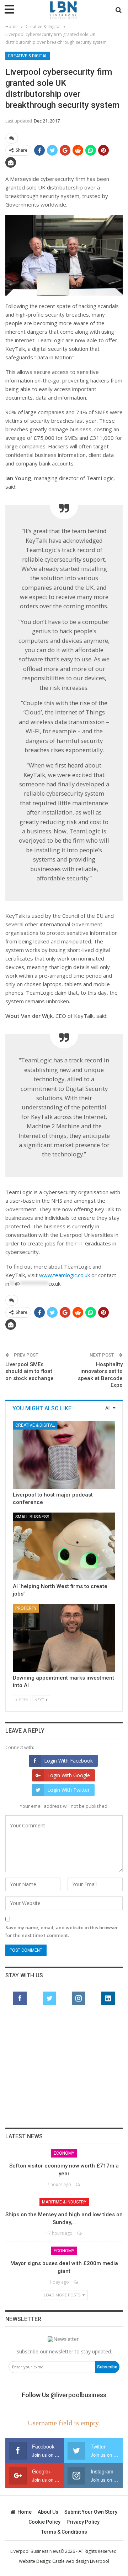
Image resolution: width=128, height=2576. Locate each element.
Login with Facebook (68, 1761)
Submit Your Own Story (91, 2512)
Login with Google (69, 1775)
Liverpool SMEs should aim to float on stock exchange (30, 1371)
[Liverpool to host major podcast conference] (64, 1455)
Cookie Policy (44, 2522)
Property (26, 1608)
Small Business (32, 1517)
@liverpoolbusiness (78, 2395)
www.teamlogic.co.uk (65, 1275)
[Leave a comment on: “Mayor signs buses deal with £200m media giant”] (76, 2282)
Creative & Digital (28, 56)
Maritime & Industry (64, 2202)
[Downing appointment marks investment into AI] (64, 1638)
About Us (48, 2512)
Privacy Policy (83, 2522)
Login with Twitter (68, 1790)
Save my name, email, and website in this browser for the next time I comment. (62, 1931)
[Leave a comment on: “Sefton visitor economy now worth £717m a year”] (78, 2184)
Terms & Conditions (64, 2532)
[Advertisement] (64, 2070)
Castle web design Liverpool (81, 2561)
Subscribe (107, 2367)
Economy (64, 2153)
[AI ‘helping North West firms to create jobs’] (64, 1546)
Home (25, 2512)
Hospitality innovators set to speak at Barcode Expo (100, 1375)
